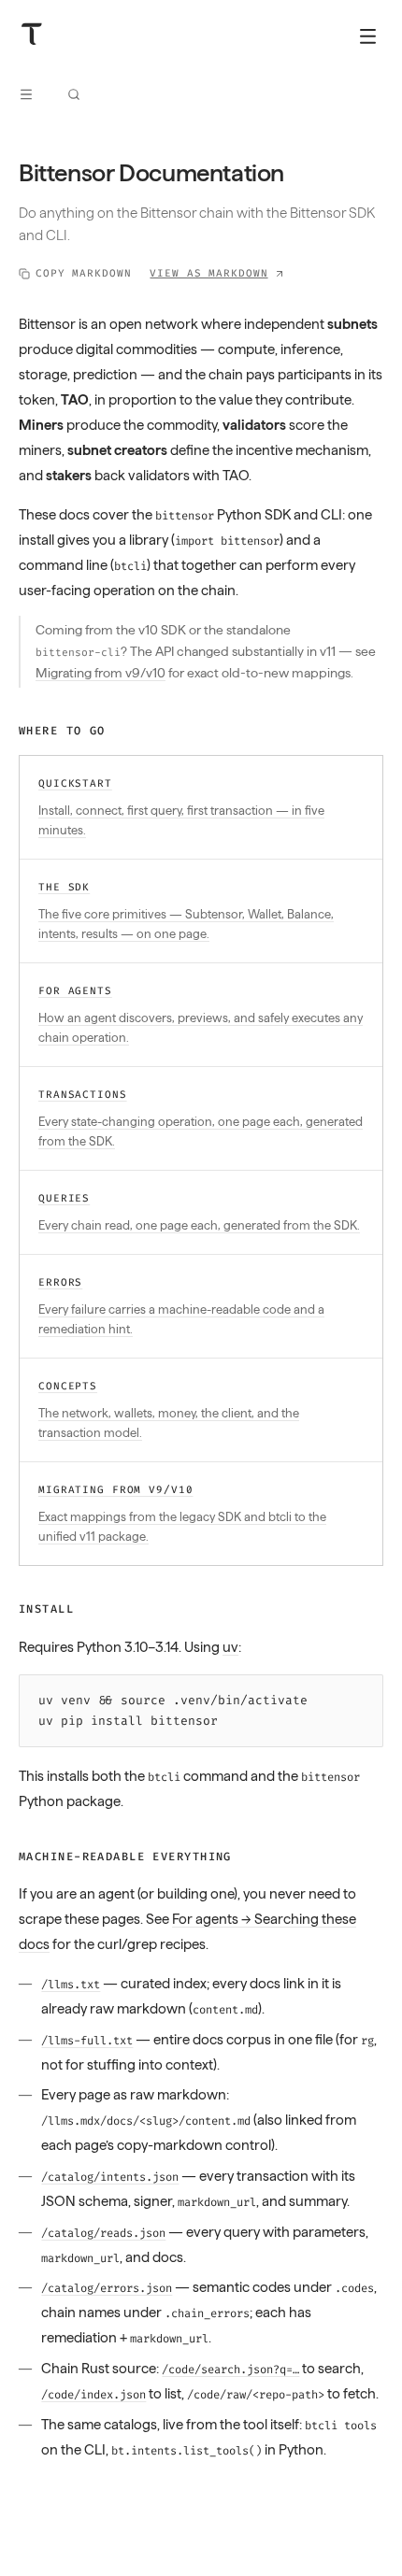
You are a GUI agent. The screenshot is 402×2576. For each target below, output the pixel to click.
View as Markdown (208, 273)
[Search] (74, 94)
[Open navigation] (26, 94)
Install (46, 1609)
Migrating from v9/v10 (100, 673)
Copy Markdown (83, 273)
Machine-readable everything (125, 1857)
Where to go (62, 731)
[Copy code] (364, 1694)
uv (230, 1647)
